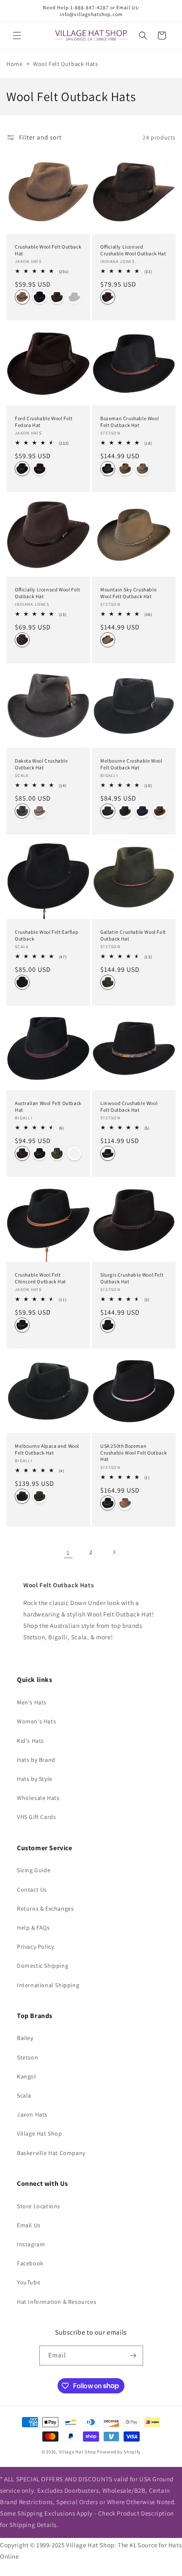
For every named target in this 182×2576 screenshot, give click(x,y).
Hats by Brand (36, 1760)
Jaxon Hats (32, 2114)
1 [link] (68, 1552)
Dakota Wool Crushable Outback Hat (41, 764)
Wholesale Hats (38, 1798)
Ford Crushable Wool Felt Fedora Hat (44, 422)
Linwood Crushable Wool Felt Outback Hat (129, 1106)
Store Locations (39, 2206)
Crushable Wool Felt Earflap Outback (47, 935)
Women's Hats (36, 1721)
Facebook (30, 2263)
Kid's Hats (30, 1741)
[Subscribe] (133, 2356)
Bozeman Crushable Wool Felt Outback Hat (130, 422)
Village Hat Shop (40, 2133)
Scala (24, 2095)
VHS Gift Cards (36, 1817)
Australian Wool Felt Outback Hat (48, 1106)
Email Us (29, 2225)
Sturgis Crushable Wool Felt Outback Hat (132, 1278)
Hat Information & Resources (57, 2302)
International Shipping (48, 1985)
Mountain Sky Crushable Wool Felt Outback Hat (128, 593)
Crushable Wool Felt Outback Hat (48, 250)
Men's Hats (32, 1702)
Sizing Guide (34, 1870)
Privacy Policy (35, 1947)
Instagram (31, 2244)
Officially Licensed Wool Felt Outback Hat (47, 593)
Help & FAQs (33, 1928)
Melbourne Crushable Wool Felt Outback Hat (131, 764)
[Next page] (114, 1552)
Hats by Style (35, 1779)
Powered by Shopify (119, 2452)
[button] (17, 36)
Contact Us (32, 1890)
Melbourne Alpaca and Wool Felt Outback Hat (47, 1449)
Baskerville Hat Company (51, 2153)
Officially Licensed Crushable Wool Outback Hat (133, 250)
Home (14, 64)
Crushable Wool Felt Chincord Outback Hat (40, 1278)
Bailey (25, 2038)
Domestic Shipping (43, 1966)
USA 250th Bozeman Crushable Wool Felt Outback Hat (134, 1452)
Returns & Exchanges (45, 1909)
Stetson (28, 2057)
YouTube (29, 2282)
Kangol (27, 2076)
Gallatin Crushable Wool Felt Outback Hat (133, 935)
